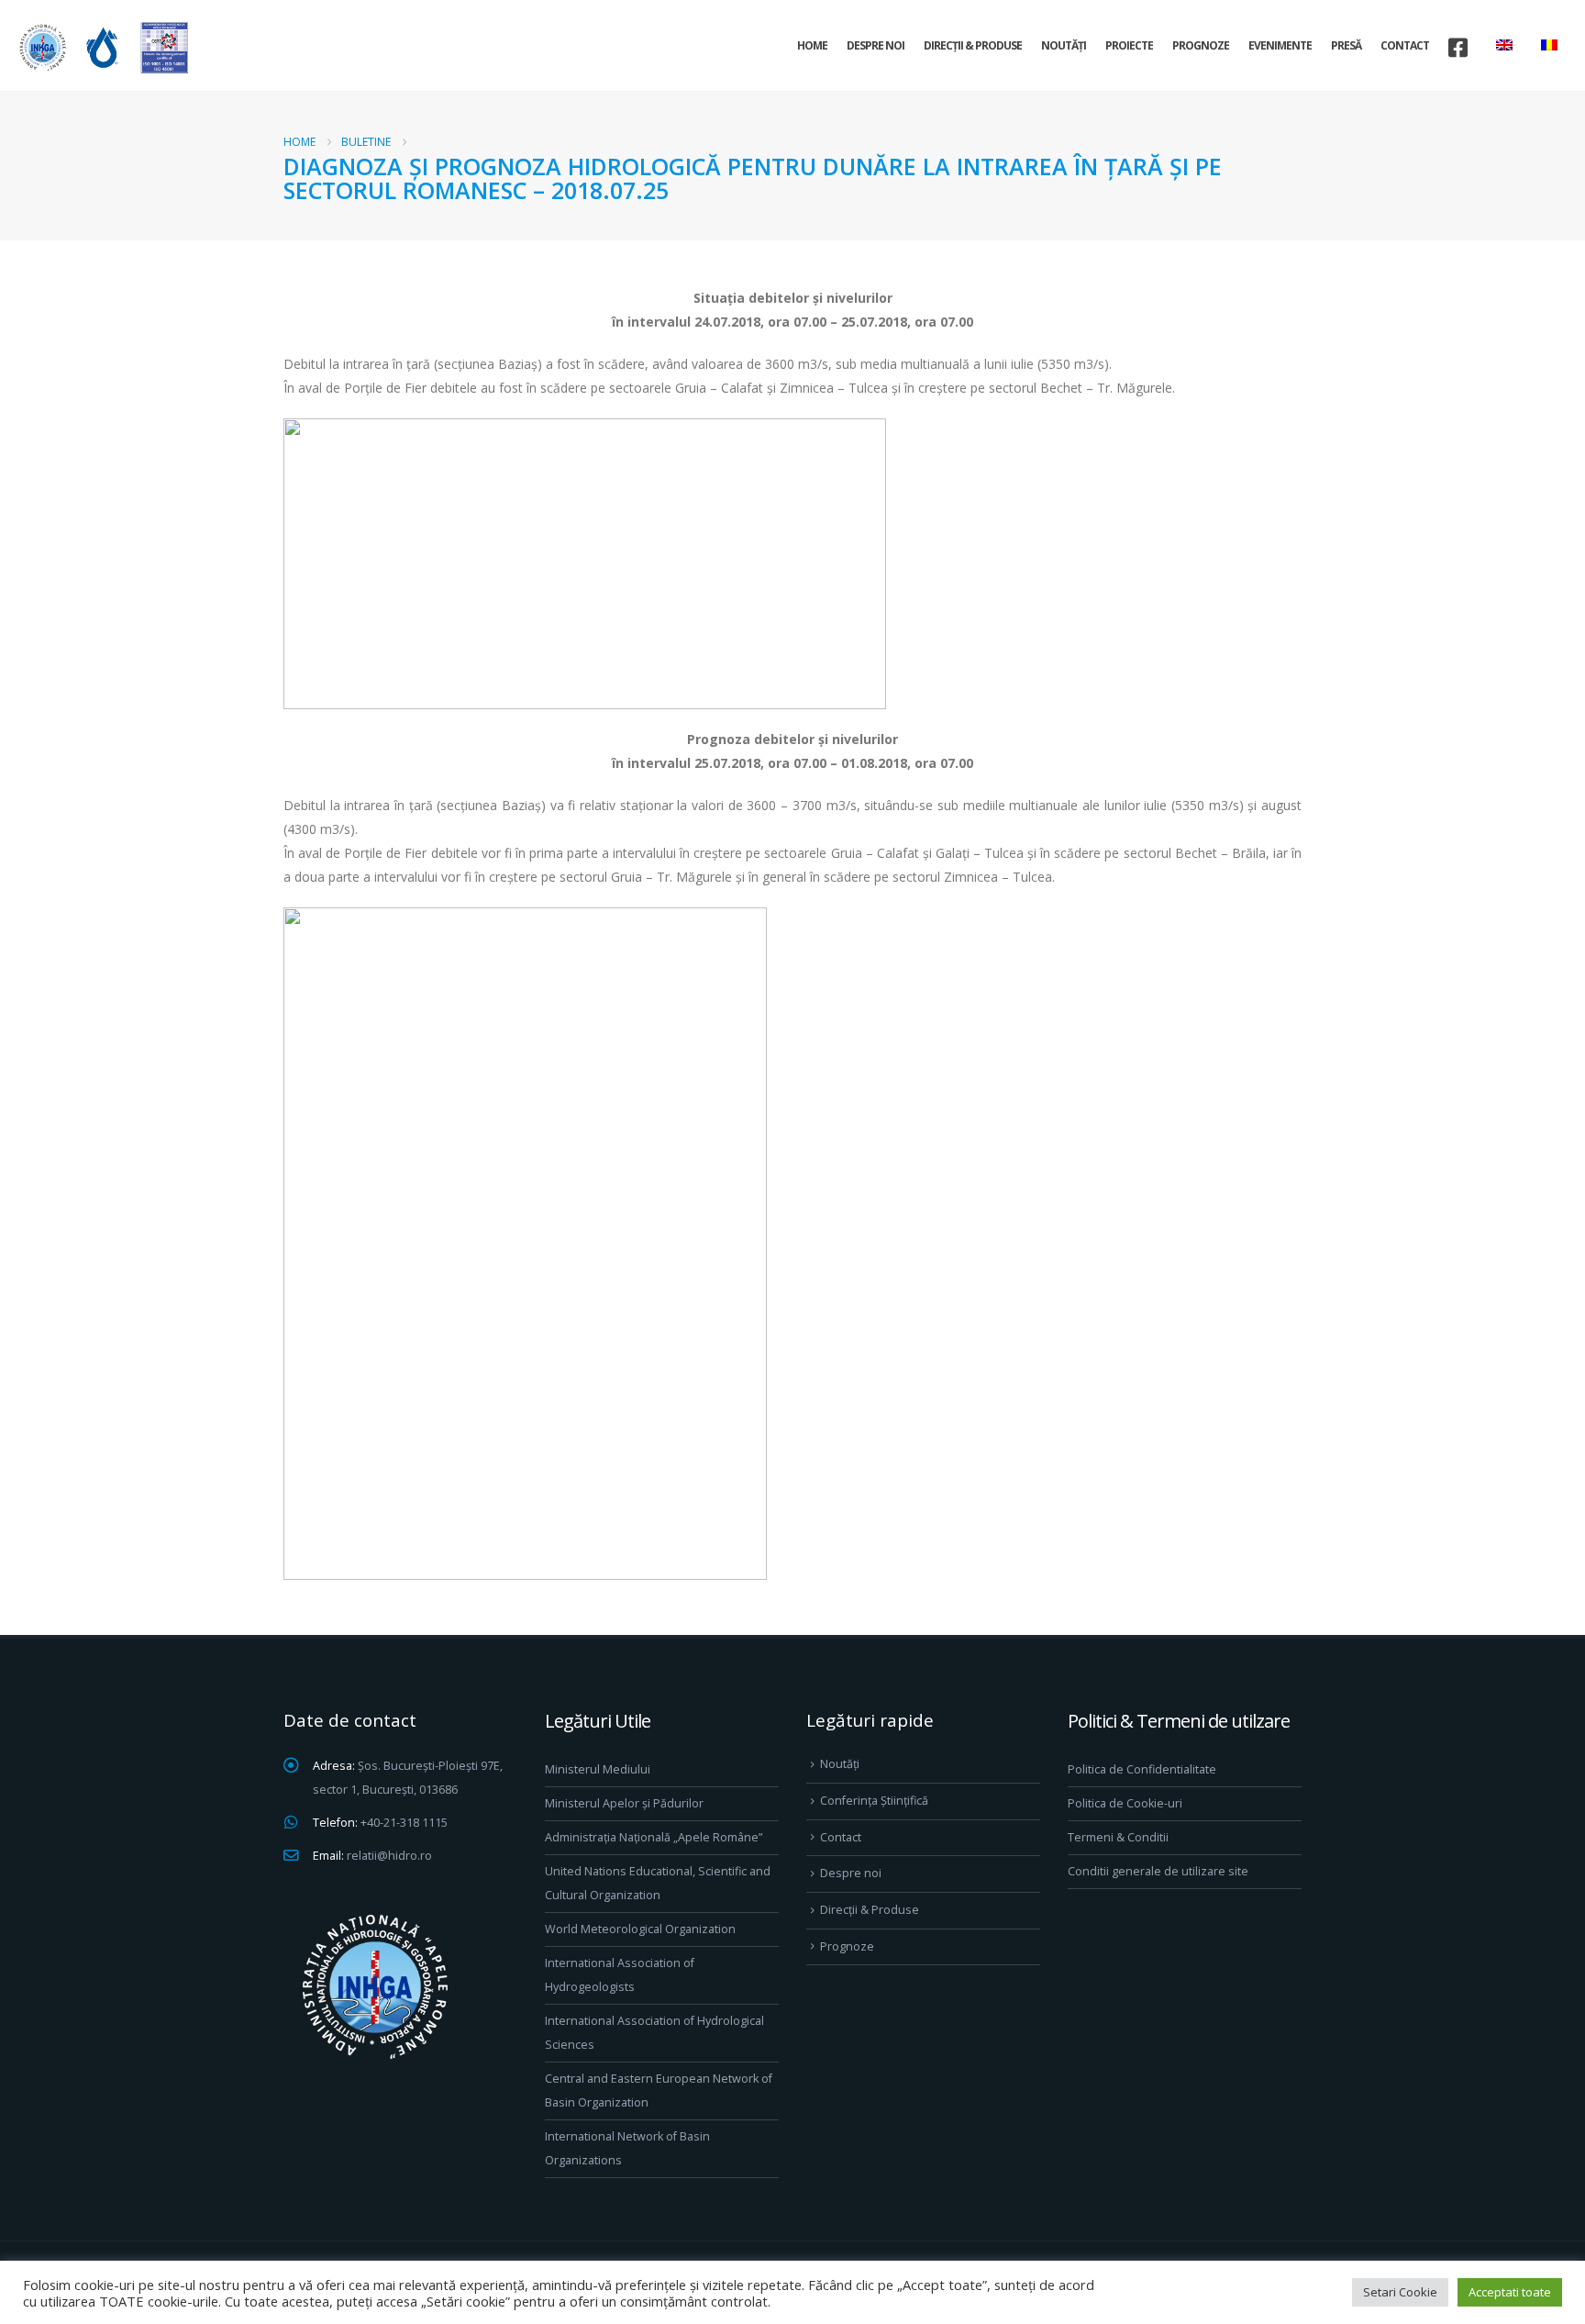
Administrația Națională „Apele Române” (654, 1837)
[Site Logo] (101, 47)
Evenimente (1280, 45)
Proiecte (1129, 45)
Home (812, 45)
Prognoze (1201, 45)
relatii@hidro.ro (389, 1856)
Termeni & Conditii (1118, 1837)
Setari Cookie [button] (1400, 2292)
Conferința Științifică (874, 1801)
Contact (1405, 45)
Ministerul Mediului (598, 1769)
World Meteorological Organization (640, 1929)
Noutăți (1064, 45)
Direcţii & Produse (973, 45)
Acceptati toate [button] (1510, 2292)
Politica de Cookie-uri (1125, 1803)
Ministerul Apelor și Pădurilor (624, 1803)
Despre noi (876, 45)
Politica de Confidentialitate (1142, 1769)
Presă (1346, 45)
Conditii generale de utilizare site (1158, 1871)
